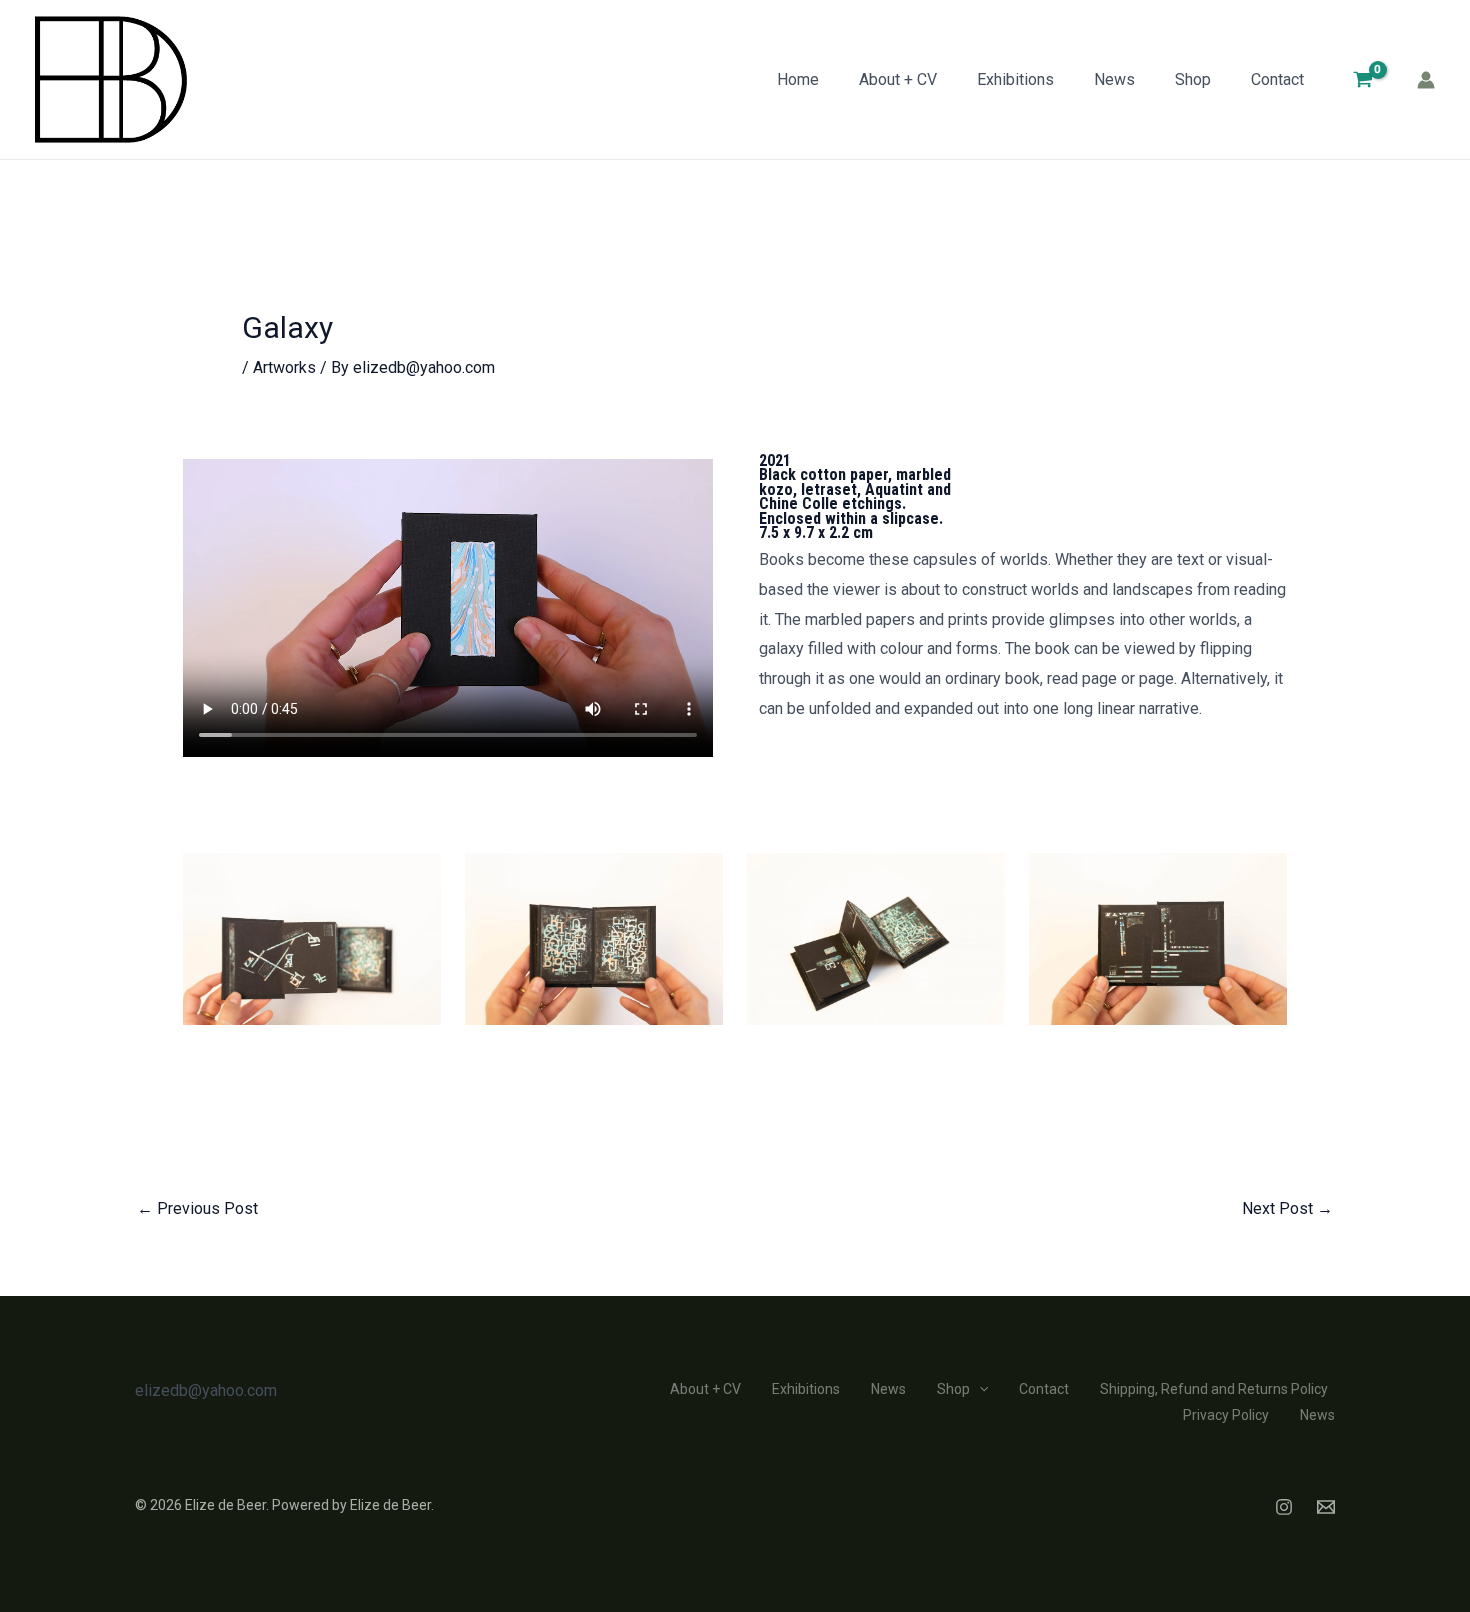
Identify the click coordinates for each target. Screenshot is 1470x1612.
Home (798, 79)
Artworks (284, 367)
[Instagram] (1284, 1507)
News (1114, 79)
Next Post (1287, 1208)
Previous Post (197, 1208)
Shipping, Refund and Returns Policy (1214, 1389)
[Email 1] (1326, 1507)
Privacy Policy (1226, 1415)
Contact (1277, 79)
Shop (1193, 79)
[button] (979, 1389)
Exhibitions (1015, 79)
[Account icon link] (1426, 80)
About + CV (898, 79)
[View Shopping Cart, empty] (1362, 80)
